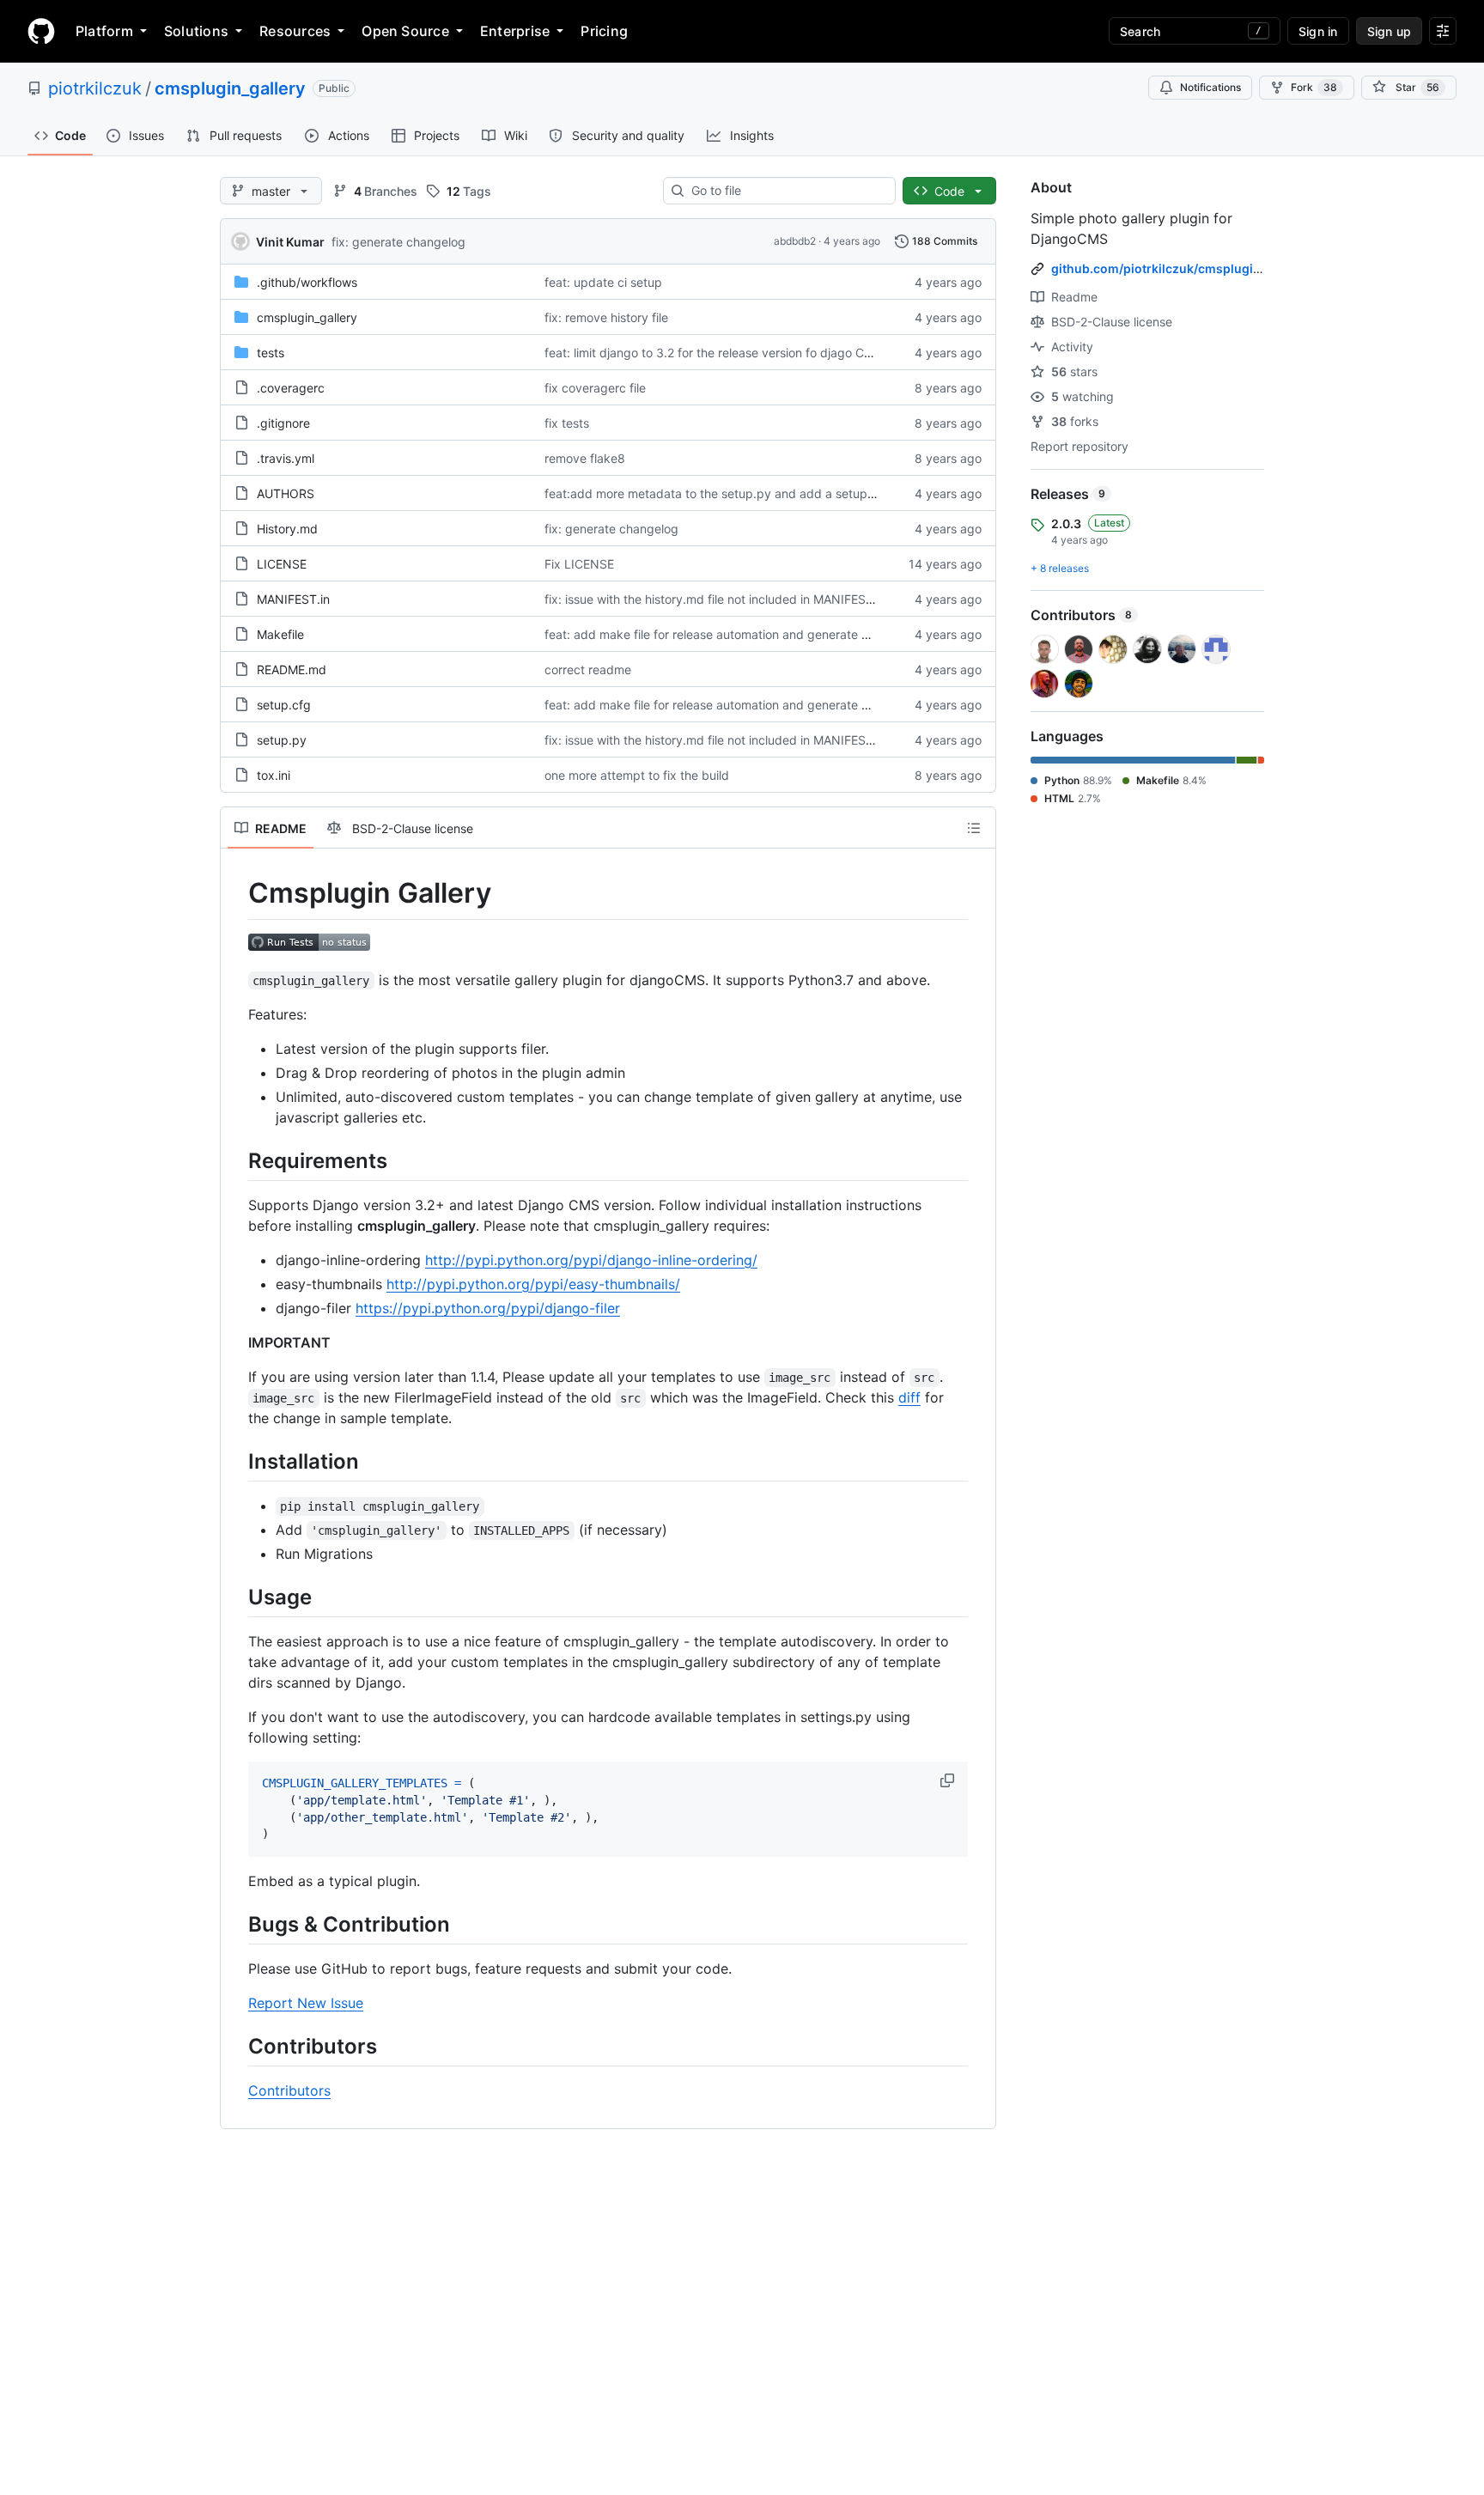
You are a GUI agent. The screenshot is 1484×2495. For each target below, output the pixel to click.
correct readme (588, 669)
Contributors (289, 2090)
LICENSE (282, 564)
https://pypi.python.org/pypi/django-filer (488, 1308)
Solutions (196, 31)
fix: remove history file (606, 317)
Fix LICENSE (579, 564)
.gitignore (283, 423)
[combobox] (786, 191)
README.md (292, 669)
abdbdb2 (795, 241)
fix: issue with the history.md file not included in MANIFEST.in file (725, 599)
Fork (1314, 87)
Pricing (604, 31)
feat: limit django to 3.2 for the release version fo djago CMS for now (736, 353)
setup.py (282, 740)
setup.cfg (284, 705)
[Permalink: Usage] (236, 1597)
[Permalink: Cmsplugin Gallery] (236, 893)
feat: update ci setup (603, 282)
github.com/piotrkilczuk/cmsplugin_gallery (1179, 268)
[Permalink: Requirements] (236, 1160)
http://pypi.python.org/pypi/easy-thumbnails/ (533, 1284)
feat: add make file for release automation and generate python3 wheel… (750, 634)
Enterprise (515, 31)
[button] (949, 1780)
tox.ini (274, 775)
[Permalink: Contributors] (236, 2046)
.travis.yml (286, 458)
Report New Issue (306, 2003)
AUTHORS (286, 493)
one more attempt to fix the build (637, 775)
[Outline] (974, 828)
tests (271, 353)
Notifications (1210, 87)
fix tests (567, 423)
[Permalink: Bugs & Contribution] (236, 1924)
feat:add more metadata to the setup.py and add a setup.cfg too (728, 493)
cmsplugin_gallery (230, 88)
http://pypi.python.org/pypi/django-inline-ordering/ (591, 1260)
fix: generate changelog (398, 242)
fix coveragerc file (595, 388)
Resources (295, 31)
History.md (287, 529)
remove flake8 (585, 458)
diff (909, 1397)
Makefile (280, 634)
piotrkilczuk (95, 88)
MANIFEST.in (293, 599)
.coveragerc (291, 388)
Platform (104, 31)
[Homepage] (41, 31)
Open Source (405, 31)
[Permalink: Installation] (236, 1461)
